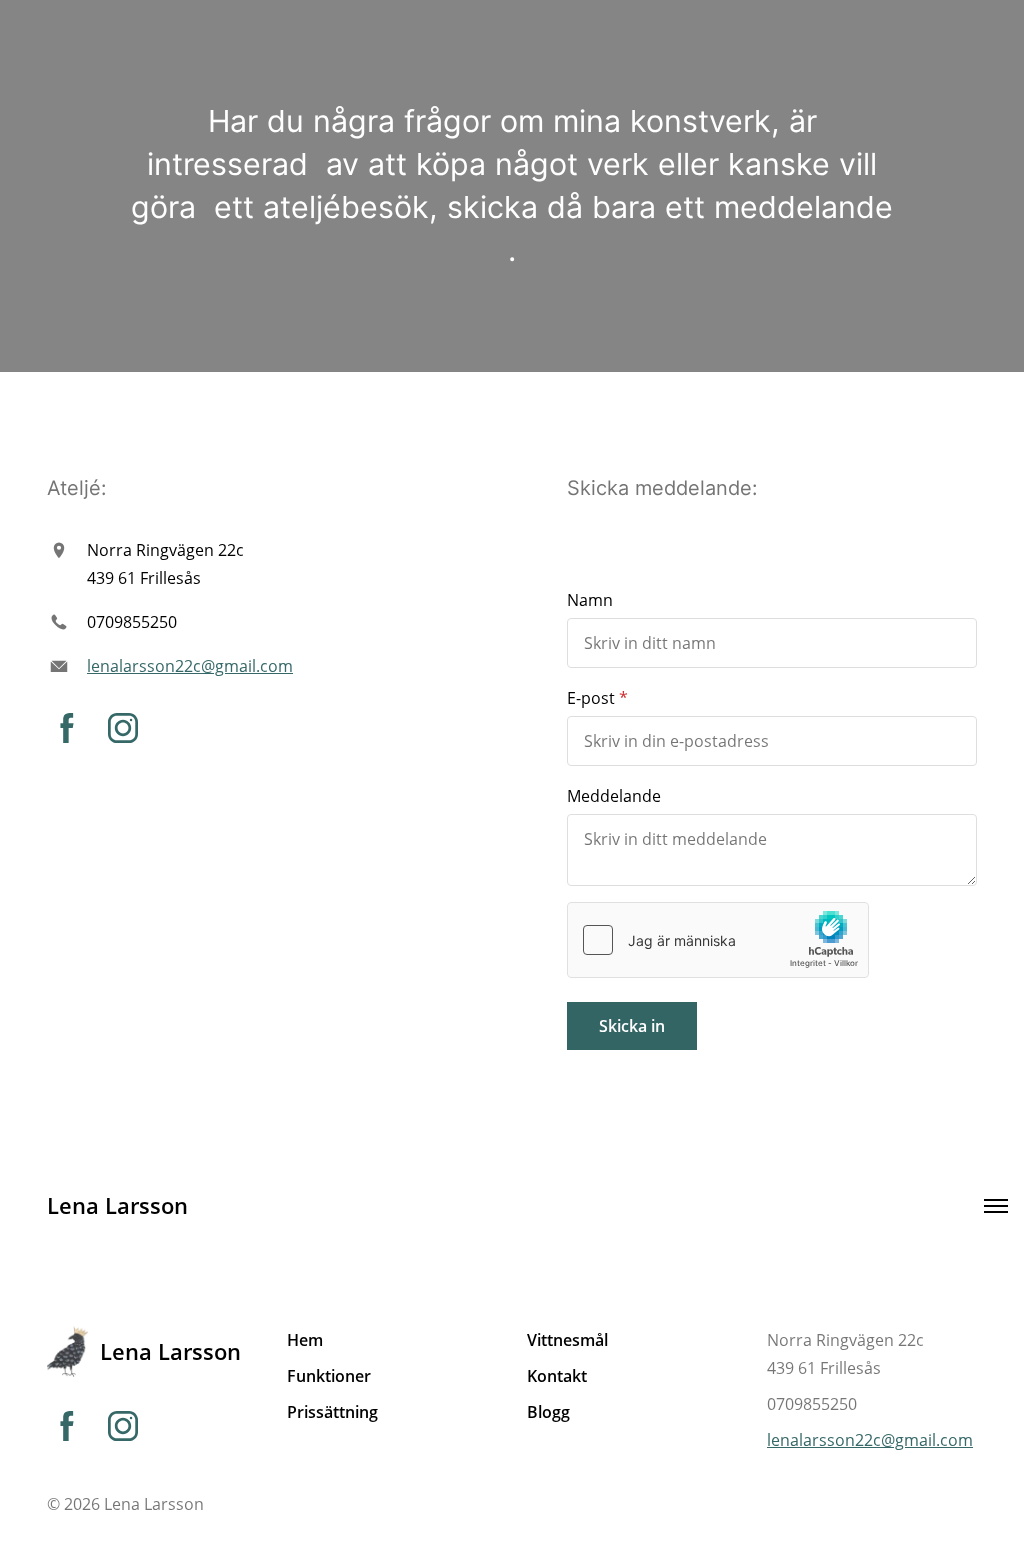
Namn (590, 600)
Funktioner (329, 1376)
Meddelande (614, 796)
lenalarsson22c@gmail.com (190, 666)
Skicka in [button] (632, 1026)
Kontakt (557, 1376)
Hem (305, 1340)
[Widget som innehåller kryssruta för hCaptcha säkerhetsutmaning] (718, 940)
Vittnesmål (567, 1340)
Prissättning (332, 1412)
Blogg (548, 1412)
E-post (591, 698)
